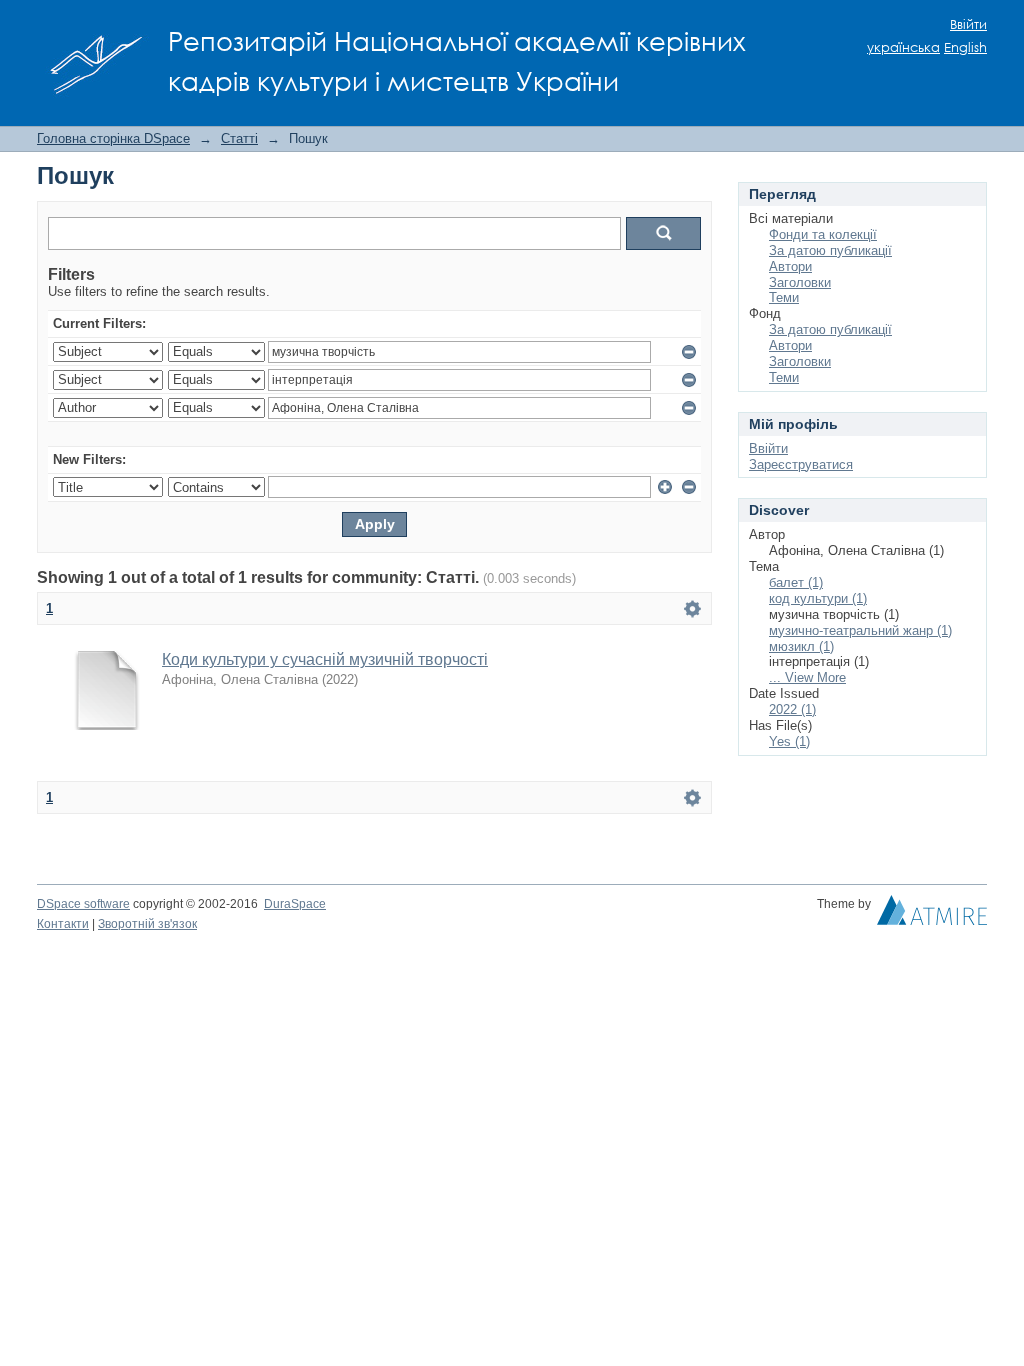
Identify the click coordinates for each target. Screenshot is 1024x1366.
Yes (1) (789, 741)
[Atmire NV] (932, 915)
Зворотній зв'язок (147, 924)
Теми (784, 297)
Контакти (63, 924)
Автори (790, 266)
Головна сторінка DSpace (113, 138)
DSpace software (83, 904)
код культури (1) (818, 598)
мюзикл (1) (801, 646)
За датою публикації (830, 250)
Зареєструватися (801, 464)
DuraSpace (295, 904)
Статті (239, 138)
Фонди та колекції (823, 234)
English (965, 47)
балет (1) (796, 582)
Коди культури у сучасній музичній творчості (325, 659)
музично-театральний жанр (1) (860, 630)
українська (903, 47)
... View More (807, 677)
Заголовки (800, 282)
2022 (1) (792, 709)
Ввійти (968, 24)
